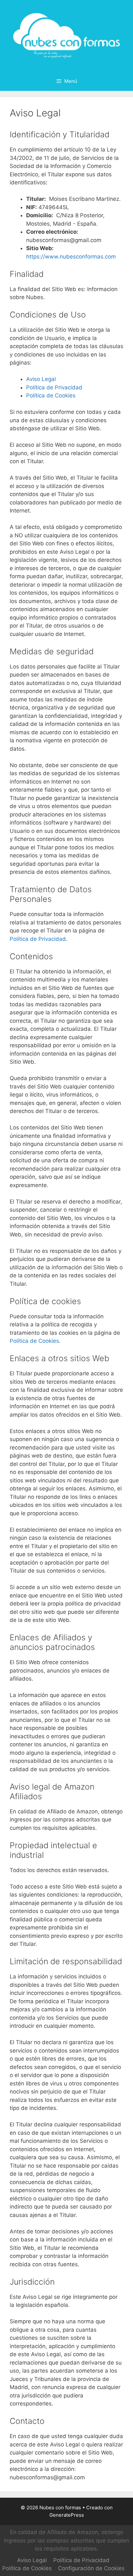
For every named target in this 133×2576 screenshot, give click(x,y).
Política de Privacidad (54, 387)
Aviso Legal (41, 379)
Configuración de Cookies (91, 2568)
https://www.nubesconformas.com (71, 257)
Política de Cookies (51, 395)
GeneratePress (67, 2515)
